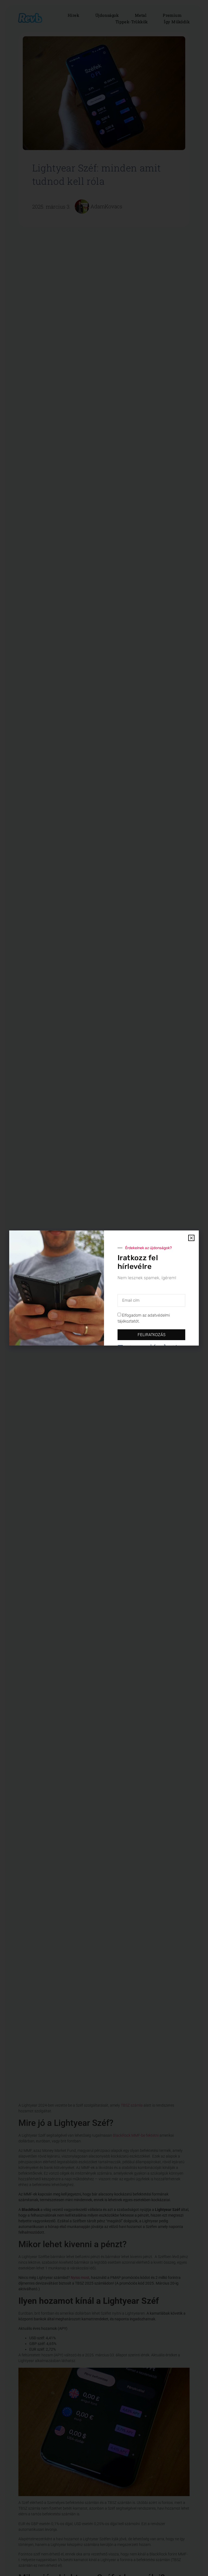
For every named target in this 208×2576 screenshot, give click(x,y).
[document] (104, 1288)
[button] (191, 1238)
